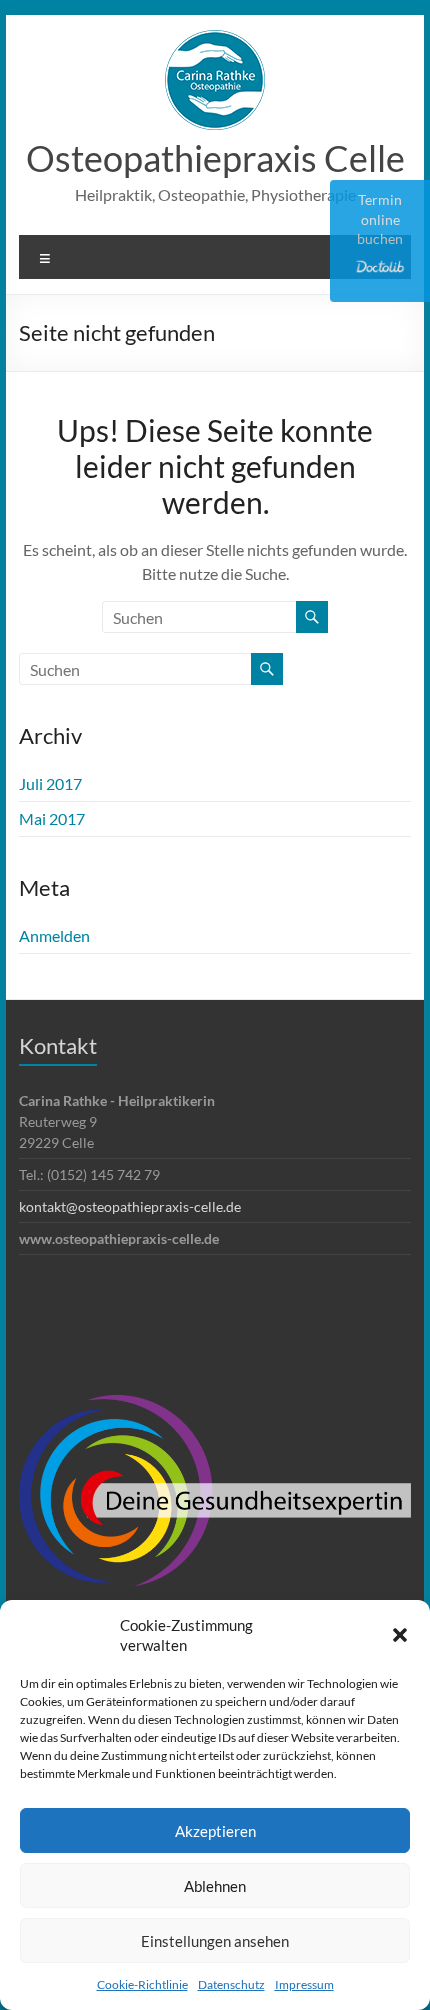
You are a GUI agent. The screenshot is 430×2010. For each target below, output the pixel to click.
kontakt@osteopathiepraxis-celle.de (130, 1206)
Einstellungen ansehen (215, 1941)
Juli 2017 (50, 783)
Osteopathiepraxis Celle (215, 158)
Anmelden (54, 935)
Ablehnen (215, 1886)
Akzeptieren (215, 1831)
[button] (400, 1635)
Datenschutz (231, 1984)
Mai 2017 (52, 818)
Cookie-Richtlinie (142, 1984)
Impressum (304, 1984)
